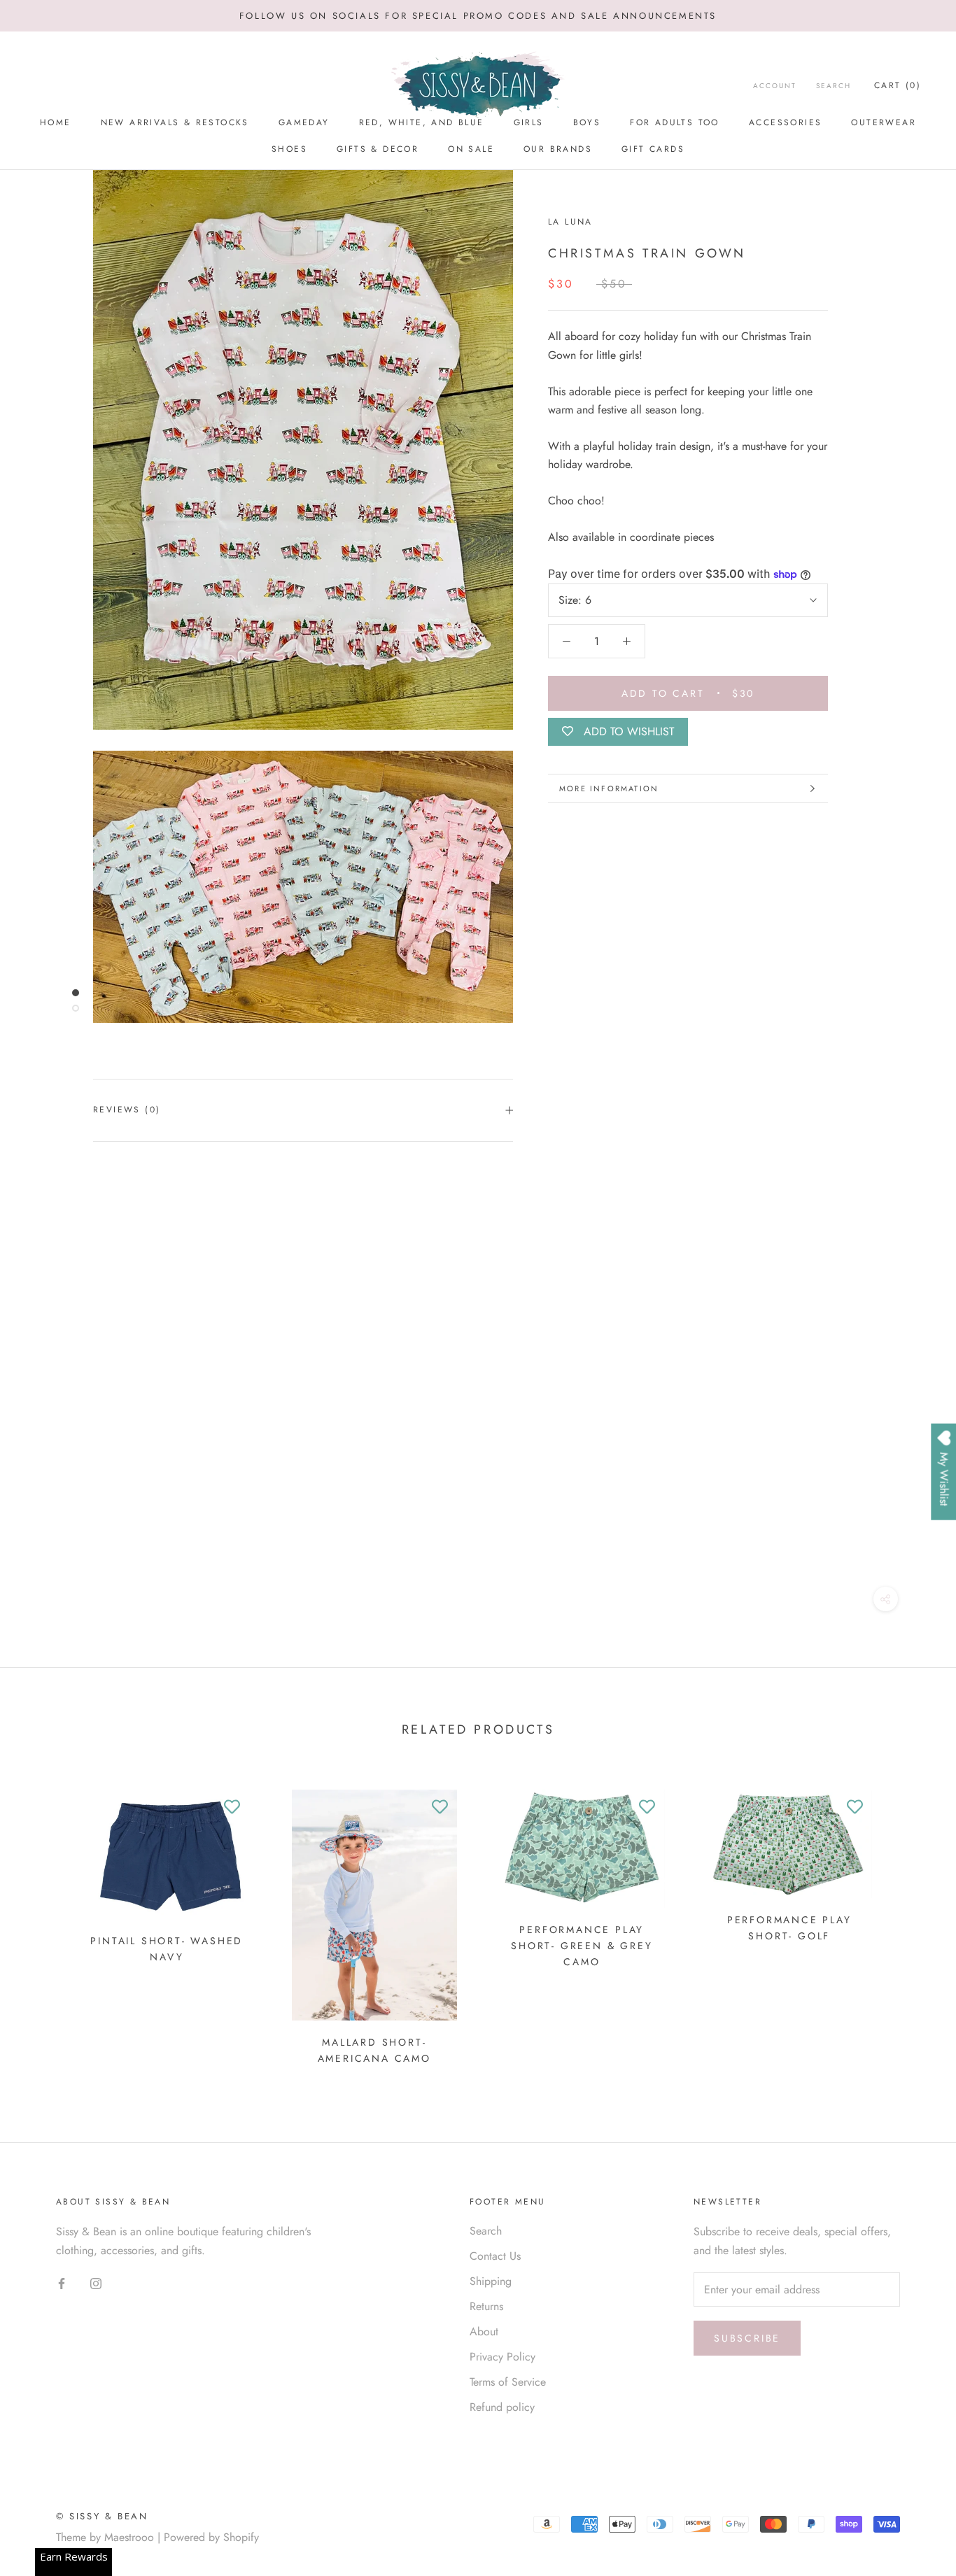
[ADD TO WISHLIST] (232, 1807)
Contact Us (495, 2256)
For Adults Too (675, 122)
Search (834, 86)
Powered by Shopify (211, 2537)
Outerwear (884, 122)
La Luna (570, 222)
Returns (486, 2306)
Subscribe (747, 2338)
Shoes (289, 149)
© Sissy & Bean (102, 2516)
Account (775, 86)
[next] (912, 1922)
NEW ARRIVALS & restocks (175, 122)
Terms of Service (508, 2382)
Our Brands (558, 149)
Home (56, 122)
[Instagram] (96, 2283)
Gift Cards (653, 149)
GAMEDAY (304, 122)
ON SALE (471, 149)
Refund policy (502, 2407)
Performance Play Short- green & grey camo (582, 1946)
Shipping (491, 2281)
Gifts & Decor (378, 149)
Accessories (785, 122)
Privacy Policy (502, 2357)
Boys (587, 122)
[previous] (44, 1922)
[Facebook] (62, 2283)
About (484, 2331)
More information (609, 788)
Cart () (898, 85)
